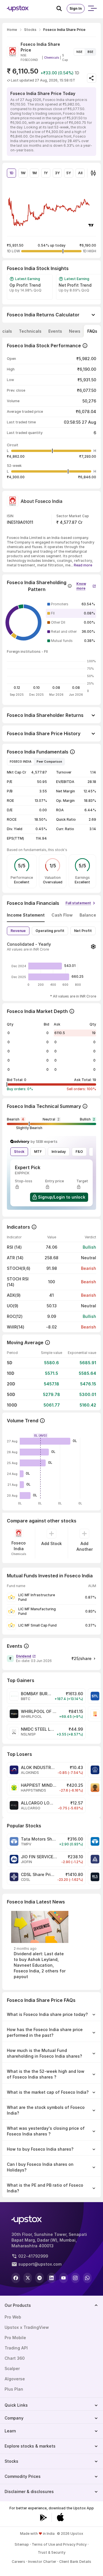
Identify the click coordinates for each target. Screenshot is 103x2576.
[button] (86, 585)
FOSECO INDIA (21, 762)
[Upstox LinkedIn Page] (51, 2278)
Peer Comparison (49, 762)
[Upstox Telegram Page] (39, 2278)
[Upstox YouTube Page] (64, 2278)
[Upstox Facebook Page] (16, 2278)
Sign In (76, 8)
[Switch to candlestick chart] (93, 173)
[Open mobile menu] (92, 9)
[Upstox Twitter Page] (28, 2278)
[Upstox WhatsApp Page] (87, 2278)
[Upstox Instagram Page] (76, 2278)
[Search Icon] (62, 9)
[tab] (30, 331)
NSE (79, 52)
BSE (90, 52)
